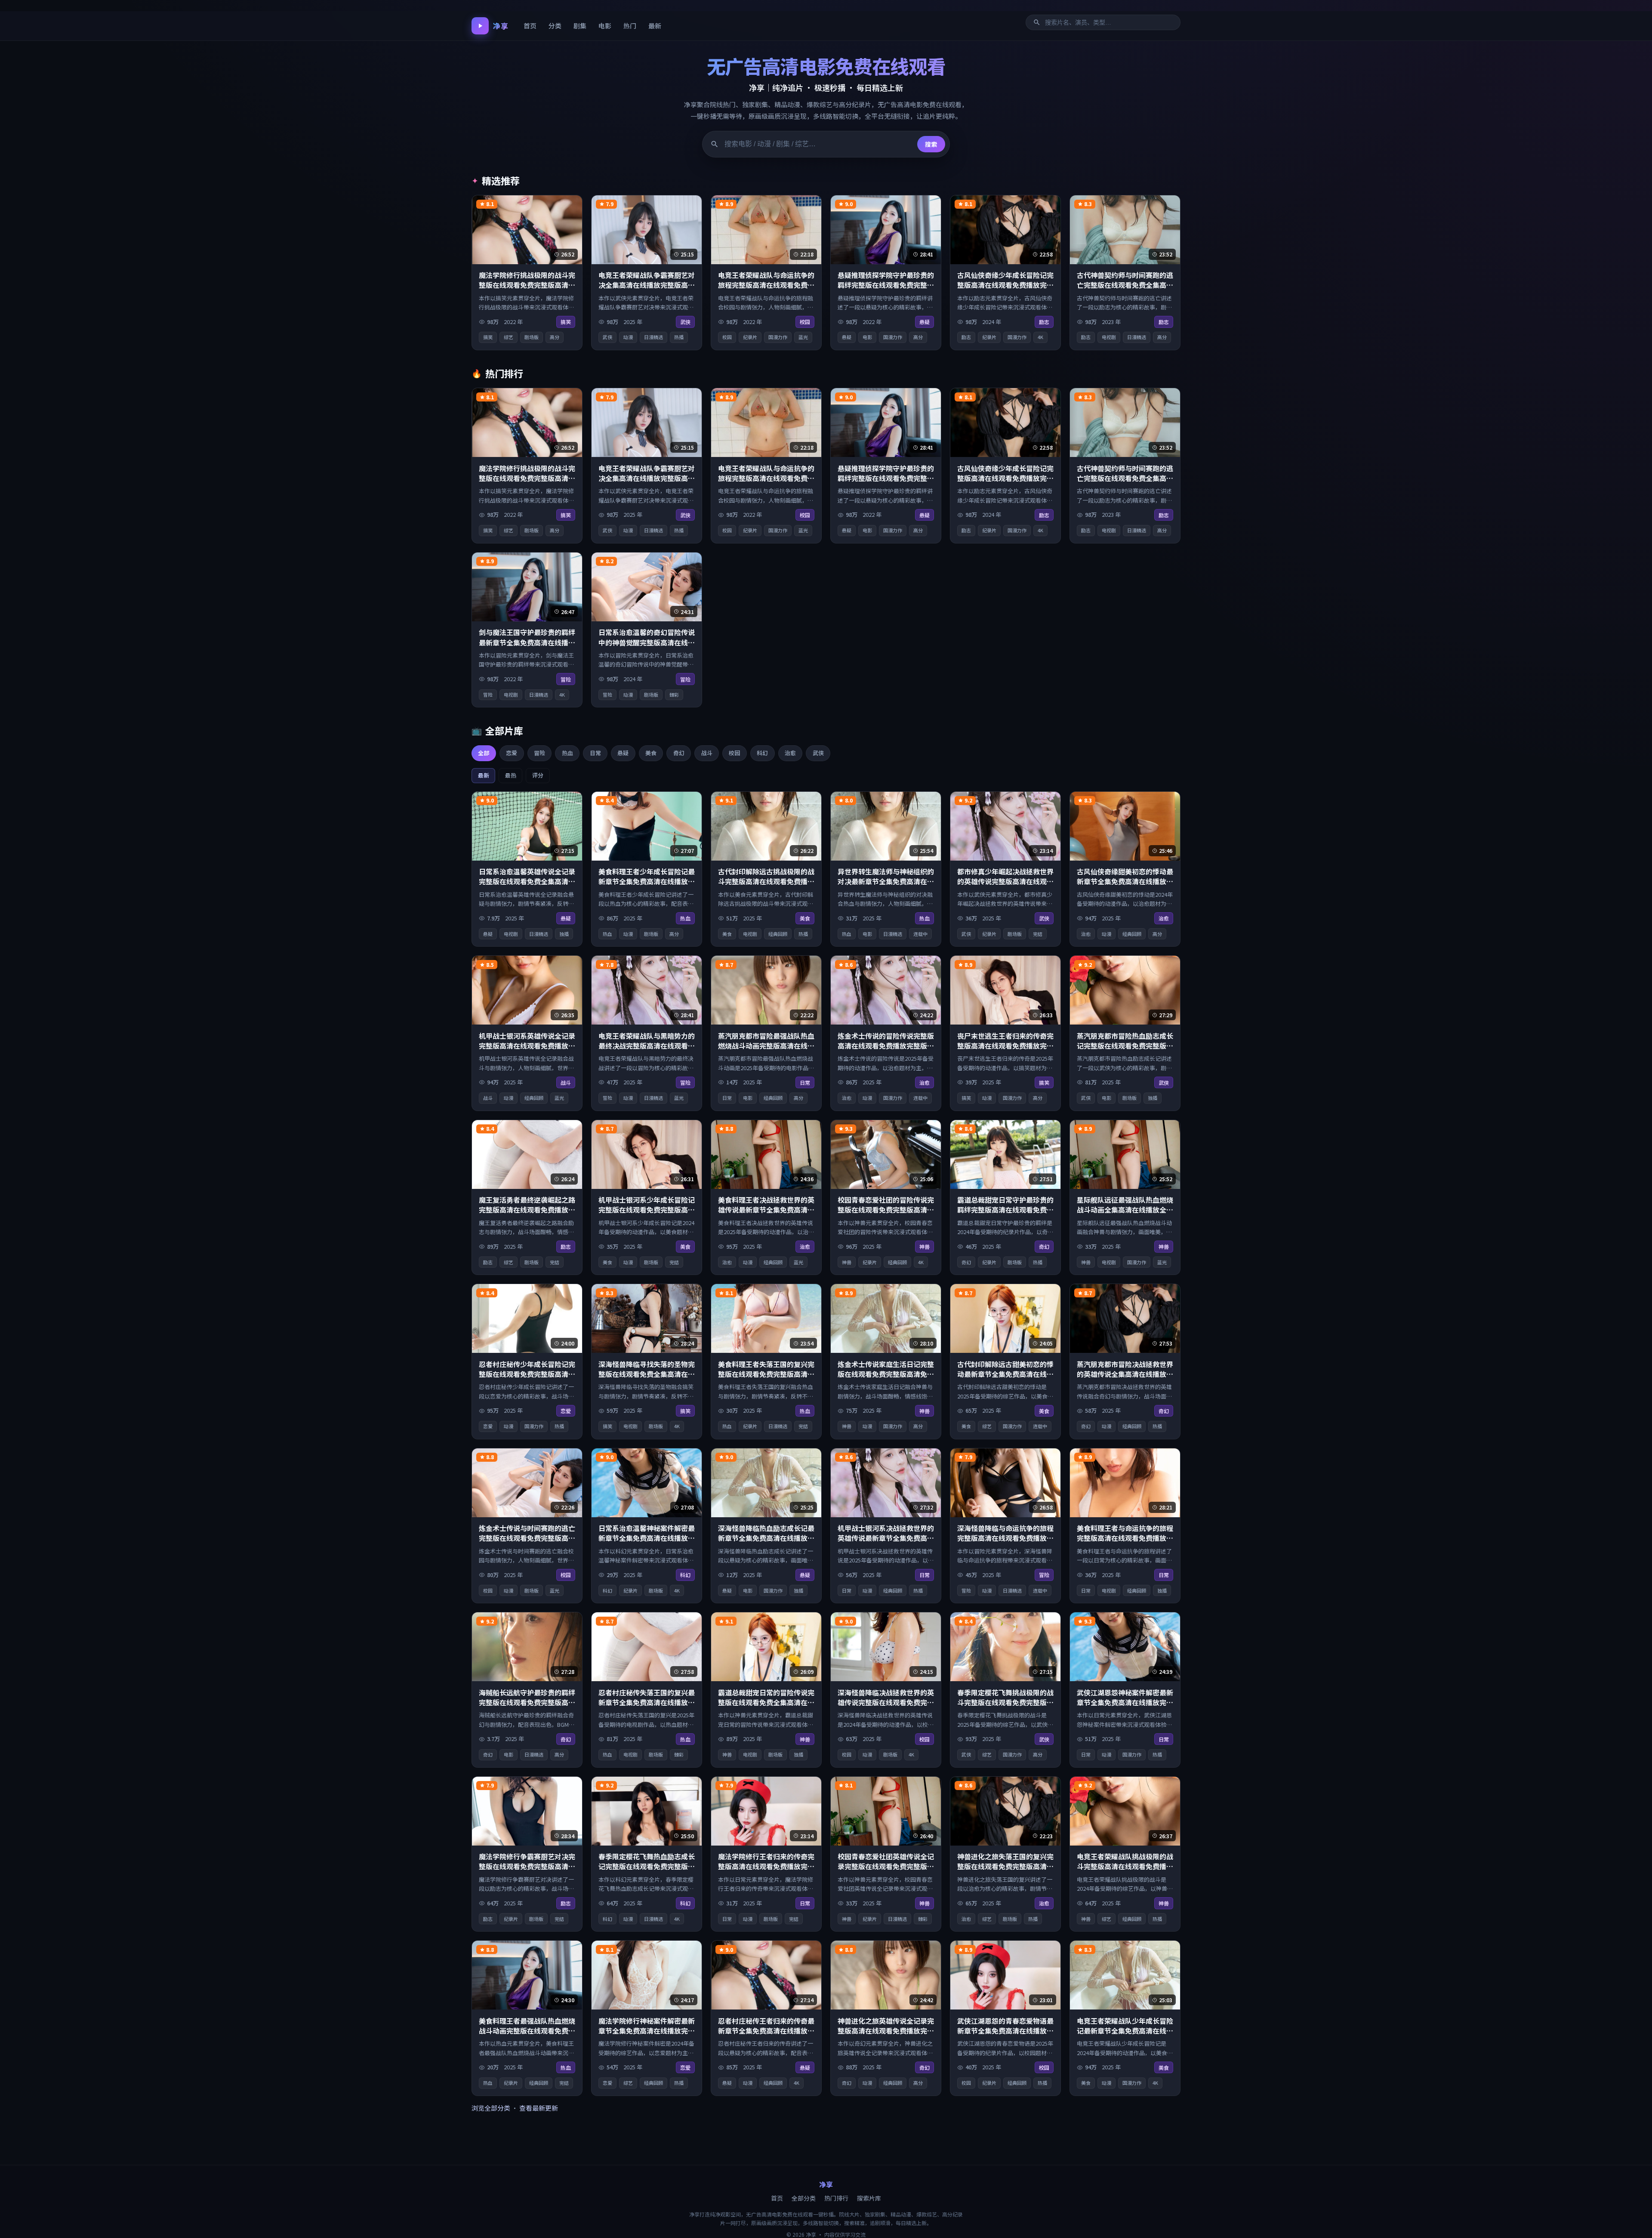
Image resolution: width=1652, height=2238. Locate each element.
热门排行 (836, 2198)
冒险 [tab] (539, 753)
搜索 (931, 144)
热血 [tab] (567, 753)
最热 (511, 775)
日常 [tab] (595, 753)
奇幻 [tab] (679, 753)
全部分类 (804, 2198)
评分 (538, 775)
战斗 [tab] (707, 753)
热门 (630, 26)
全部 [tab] (484, 753)
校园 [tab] (734, 753)
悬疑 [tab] (623, 753)
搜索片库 (869, 2198)
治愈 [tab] (790, 753)
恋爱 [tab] (512, 753)
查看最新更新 (539, 2108)
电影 (605, 26)
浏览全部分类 (491, 2108)
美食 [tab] (651, 753)
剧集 (580, 26)
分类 (555, 26)
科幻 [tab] (762, 753)
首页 (530, 26)
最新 (655, 26)
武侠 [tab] (818, 753)
